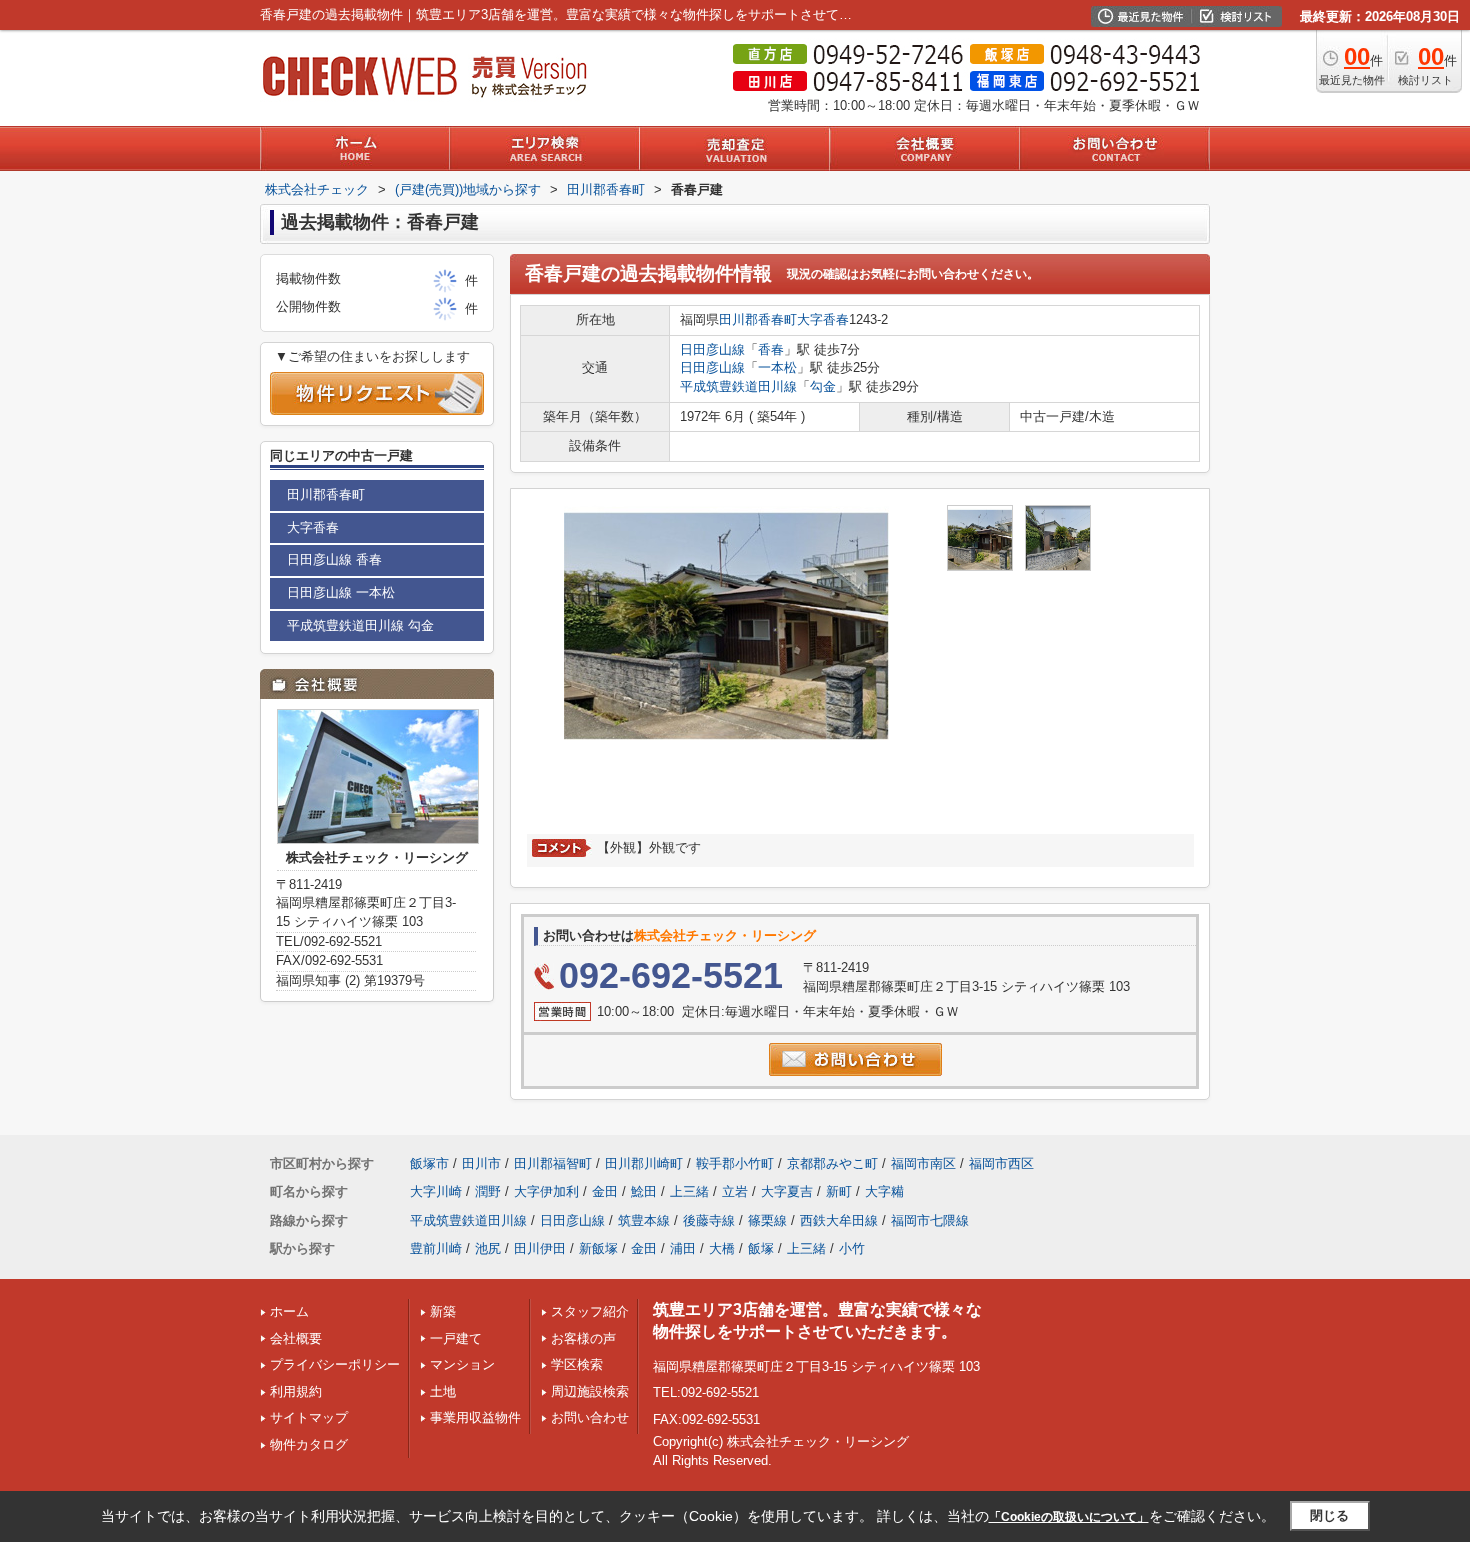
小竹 (852, 1248)
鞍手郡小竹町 (735, 1163)
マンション (462, 1364)
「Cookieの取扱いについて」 (1069, 1517)
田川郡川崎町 (644, 1163)
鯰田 (644, 1191)
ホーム (289, 1311)
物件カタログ (309, 1444)
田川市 (481, 1163)
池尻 (488, 1248)
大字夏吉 (787, 1191)
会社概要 (296, 1338)
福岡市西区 (1001, 1163)
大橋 (722, 1248)
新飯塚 (598, 1248)
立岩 (735, 1191)
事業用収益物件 (475, 1417)
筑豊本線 (644, 1220)
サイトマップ (309, 1417)
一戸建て (456, 1338)
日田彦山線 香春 (334, 559)
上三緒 (689, 1191)
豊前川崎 (436, 1248)
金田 (605, 1191)
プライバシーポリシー (335, 1364)
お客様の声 (583, 1338)
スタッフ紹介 (590, 1311)
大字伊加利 (546, 1191)
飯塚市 (429, 1163)
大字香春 (823, 319)
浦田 (683, 1248)
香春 (771, 349)
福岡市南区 (923, 1163)
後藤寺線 (709, 1220)
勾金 (823, 386)
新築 (443, 1311)
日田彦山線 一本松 (341, 592)
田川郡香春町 (758, 319)
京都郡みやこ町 (832, 1163)
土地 (443, 1391)
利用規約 (296, 1391)
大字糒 (884, 1191)
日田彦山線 (712, 349)
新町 (839, 1191)
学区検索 (577, 1364)
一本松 (777, 367)
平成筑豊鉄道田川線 (738, 386)
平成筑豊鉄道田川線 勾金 (360, 625)
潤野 (488, 1191)
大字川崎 (436, 1191)
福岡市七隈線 (930, 1220)
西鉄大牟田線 (839, 1220)
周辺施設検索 (590, 1391)
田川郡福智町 (553, 1163)
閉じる (1329, 1515)
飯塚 (761, 1248)
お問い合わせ (590, 1417)
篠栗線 (767, 1220)
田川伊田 (540, 1248)
